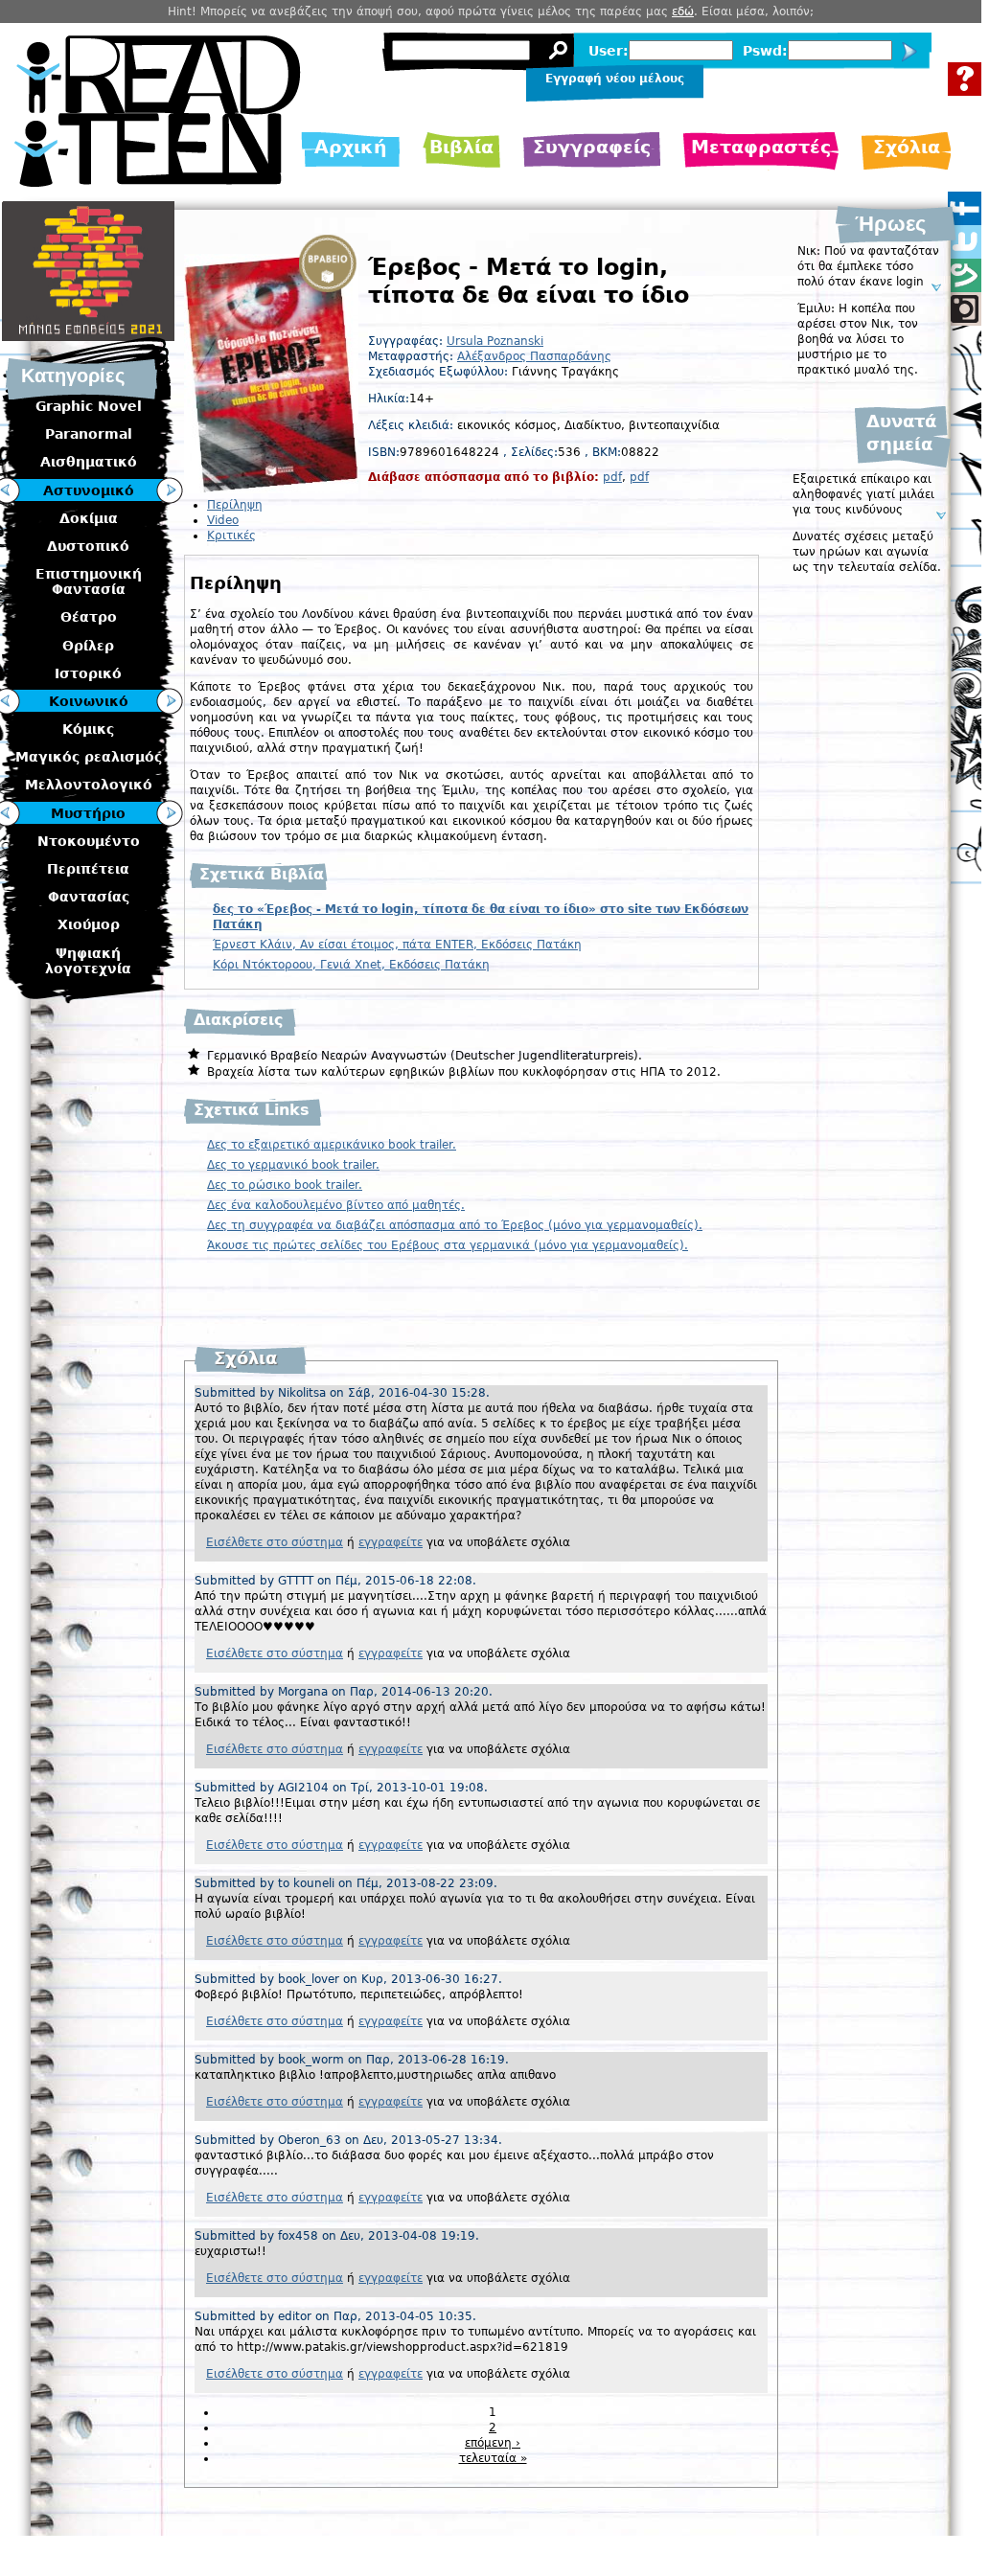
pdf (612, 477)
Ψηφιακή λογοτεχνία (88, 961)
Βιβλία (461, 147)
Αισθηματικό (89, 462)
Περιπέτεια (88, 869)
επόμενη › (493, 2443)
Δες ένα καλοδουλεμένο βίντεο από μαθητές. (336, 1205)
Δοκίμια (89, 518)
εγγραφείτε (391, 1542)
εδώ (683, 11)
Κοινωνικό (89, 701)
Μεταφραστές (761, 147)
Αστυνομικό (89, 490)
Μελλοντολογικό (89, 785)
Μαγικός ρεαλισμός (89, 757)
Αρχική (351, 147)
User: (609, 51)
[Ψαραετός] (170, 702)
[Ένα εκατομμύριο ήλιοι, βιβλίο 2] (170, 814)
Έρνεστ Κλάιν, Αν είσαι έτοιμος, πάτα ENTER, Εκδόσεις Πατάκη (397, 945)
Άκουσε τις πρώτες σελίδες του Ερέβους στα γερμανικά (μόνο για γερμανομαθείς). (448, 1245)
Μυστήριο (88, 813)
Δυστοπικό (88, 546)
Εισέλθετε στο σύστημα (275, 1542)
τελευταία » (493, 2458)
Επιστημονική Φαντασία (89, 581)
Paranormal (89, 434)
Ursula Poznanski (495, 341)
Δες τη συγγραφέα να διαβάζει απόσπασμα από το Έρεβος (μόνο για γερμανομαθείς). (455, 1225)
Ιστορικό (88, 673)
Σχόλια (907, 147)
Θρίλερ (88, 646)
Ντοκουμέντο (89, 841)
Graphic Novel (89, 406)
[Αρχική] (158, 182)
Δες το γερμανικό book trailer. (293, 1165)
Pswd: (765, 51)
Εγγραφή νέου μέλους (615, 79)
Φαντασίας (89, 897)
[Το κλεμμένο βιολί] (170, 491)
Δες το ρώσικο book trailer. (285, 1185)
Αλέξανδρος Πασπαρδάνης (534, 356)
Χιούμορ (89, 924)
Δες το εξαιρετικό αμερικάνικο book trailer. (332, 1145)
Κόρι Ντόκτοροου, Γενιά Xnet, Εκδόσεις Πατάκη (351, 965)
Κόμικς (88, 729)
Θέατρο (89, 617)
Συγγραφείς (592, 147)
